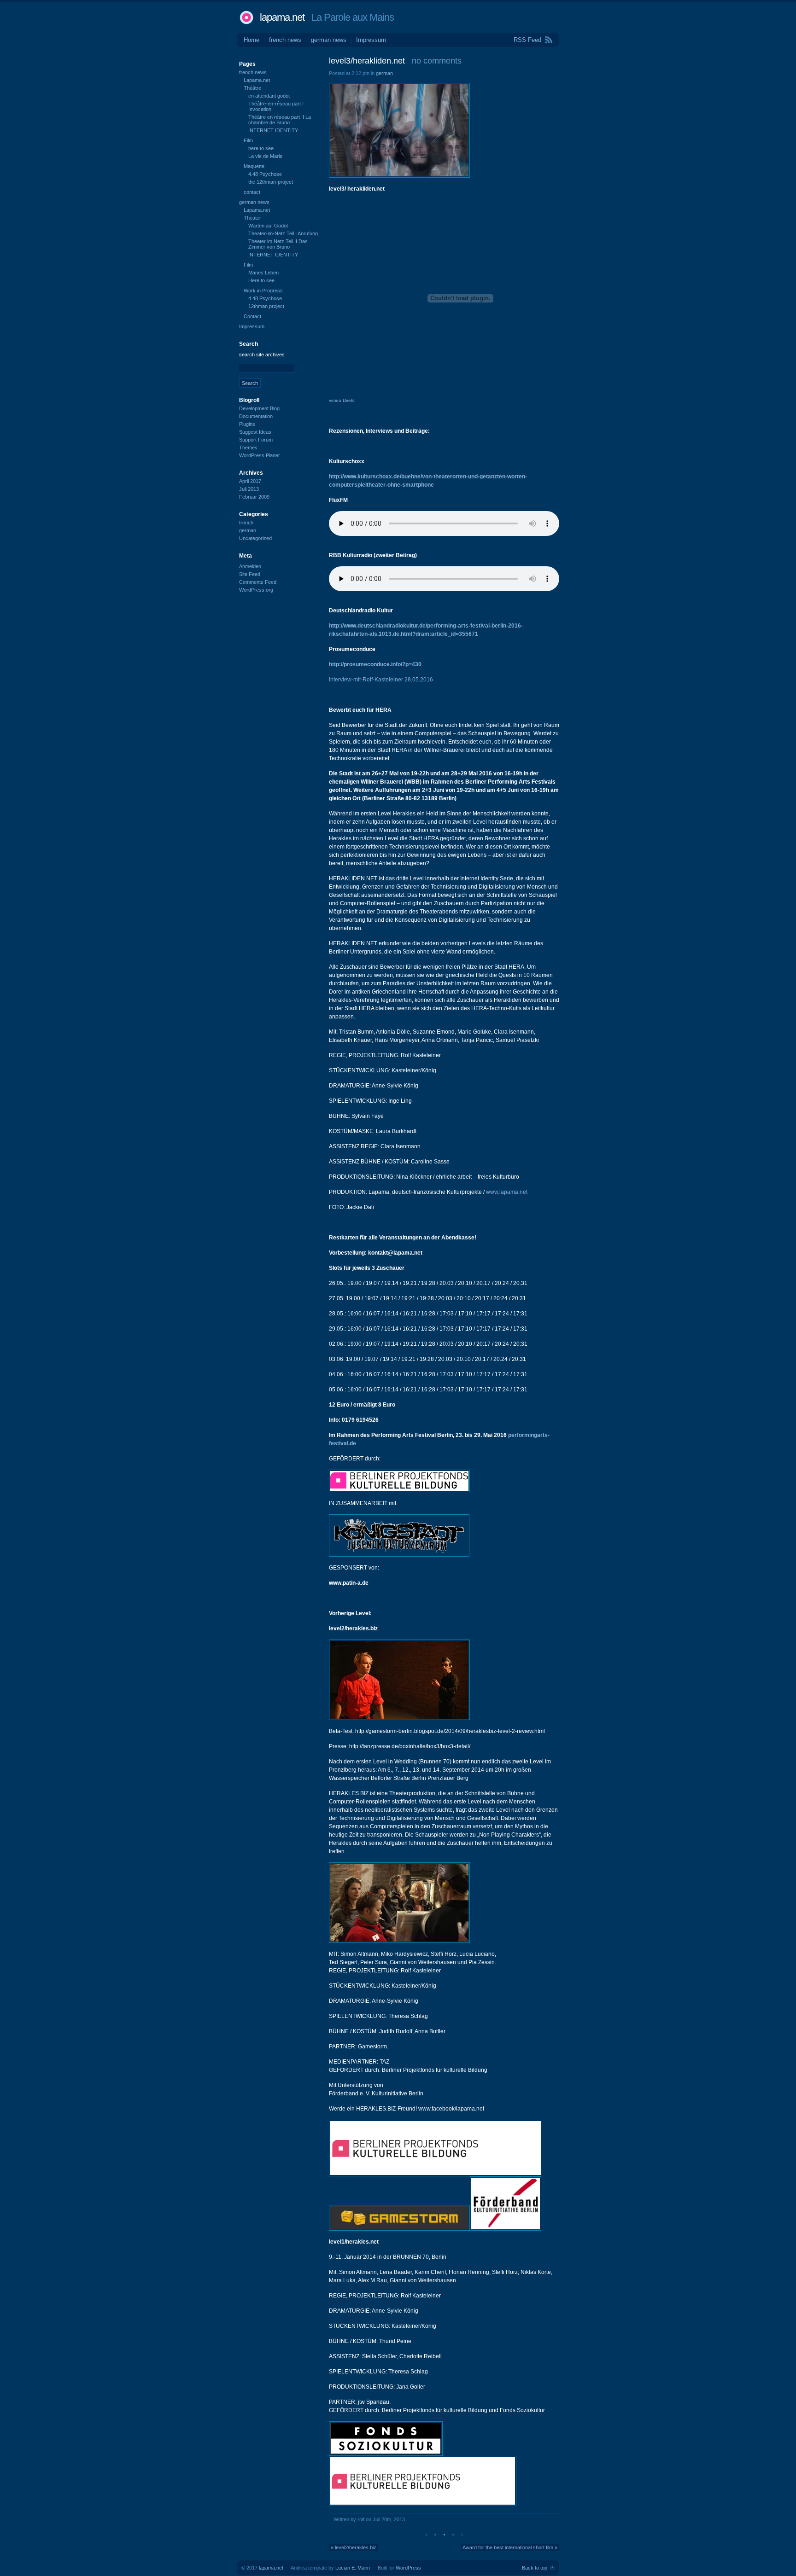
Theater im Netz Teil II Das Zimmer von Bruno (278, 244)
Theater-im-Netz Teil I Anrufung (283, 233)
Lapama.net (257, 80)
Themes (248, 448)
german (384, 73)
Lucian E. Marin (353, 2568)
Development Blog (259, 408)
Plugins (247, 424)
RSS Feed (527, 40)
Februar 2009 (254, 497)
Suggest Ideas (255, 432)
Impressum (371, 40)
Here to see (261, 280)
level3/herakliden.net (367, 61)
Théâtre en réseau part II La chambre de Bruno (280, 120)
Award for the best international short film (508, 2547)
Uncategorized (255, 538)
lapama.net (282, 17)
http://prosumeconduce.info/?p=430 (375, 664)
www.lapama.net (507, 1192)
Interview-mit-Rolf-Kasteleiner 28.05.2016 (381, 680)
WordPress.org (256, 590)
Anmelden (250, 566)
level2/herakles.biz (356, 2547)
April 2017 (250, 481)
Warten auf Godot (268, 226)
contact (252, 192)
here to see (261, 148)
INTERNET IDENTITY (273, 130)
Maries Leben (263, 273)
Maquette (254, 166)
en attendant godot (269, 96)
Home (252, 40)
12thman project (266, 306)
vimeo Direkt (342, 400)
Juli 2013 (249, 489)
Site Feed (250, 574)
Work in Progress (263, 291)
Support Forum (256, 440)
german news (329, 40)
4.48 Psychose (265, 174)
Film (248, 140)
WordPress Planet (259, 455)
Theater (252, 218)
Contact (252, 316)
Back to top (535, 2568)
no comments (437, 61)
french (246, 523)
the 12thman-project (271, 182)
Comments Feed (258, 582)
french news (285, 40)
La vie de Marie (265, 156)
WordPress (408, 2568)
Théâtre (252, 88)
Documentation (256, 416)
